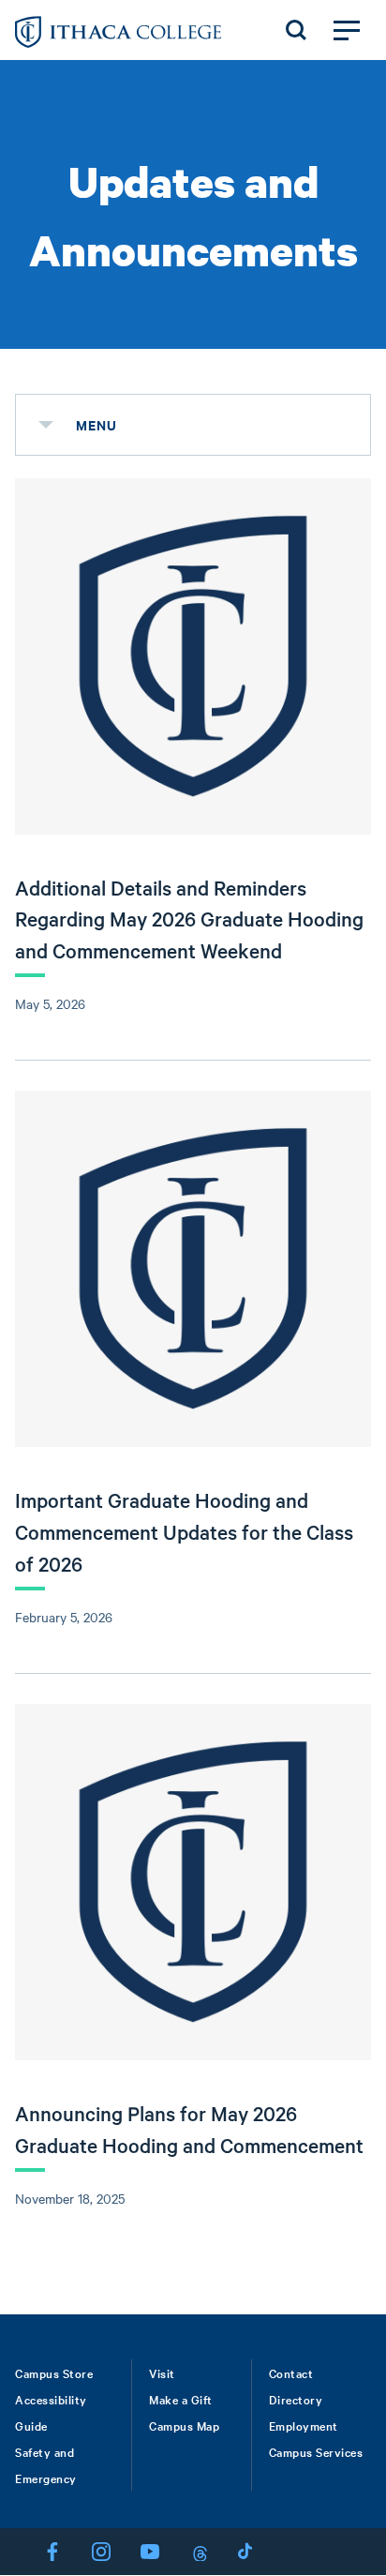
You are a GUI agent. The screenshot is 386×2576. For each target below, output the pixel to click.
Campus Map (184, 2425)
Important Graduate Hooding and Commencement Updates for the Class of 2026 (184, 1531)
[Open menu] (347, 30)
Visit (162, 2373)
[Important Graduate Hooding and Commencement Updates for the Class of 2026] (193, 1269)
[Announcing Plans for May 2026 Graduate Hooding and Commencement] (193, 1882)
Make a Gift (181, 2399)
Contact (291, 2373)
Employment (304, 2425)
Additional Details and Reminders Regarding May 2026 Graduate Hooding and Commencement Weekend (189, 919)
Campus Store (54, 2373)
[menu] (46, 425)
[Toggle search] (296, 30)
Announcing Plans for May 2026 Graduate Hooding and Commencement (189, 2129)
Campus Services (316, 2451)
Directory (296, 2399)
